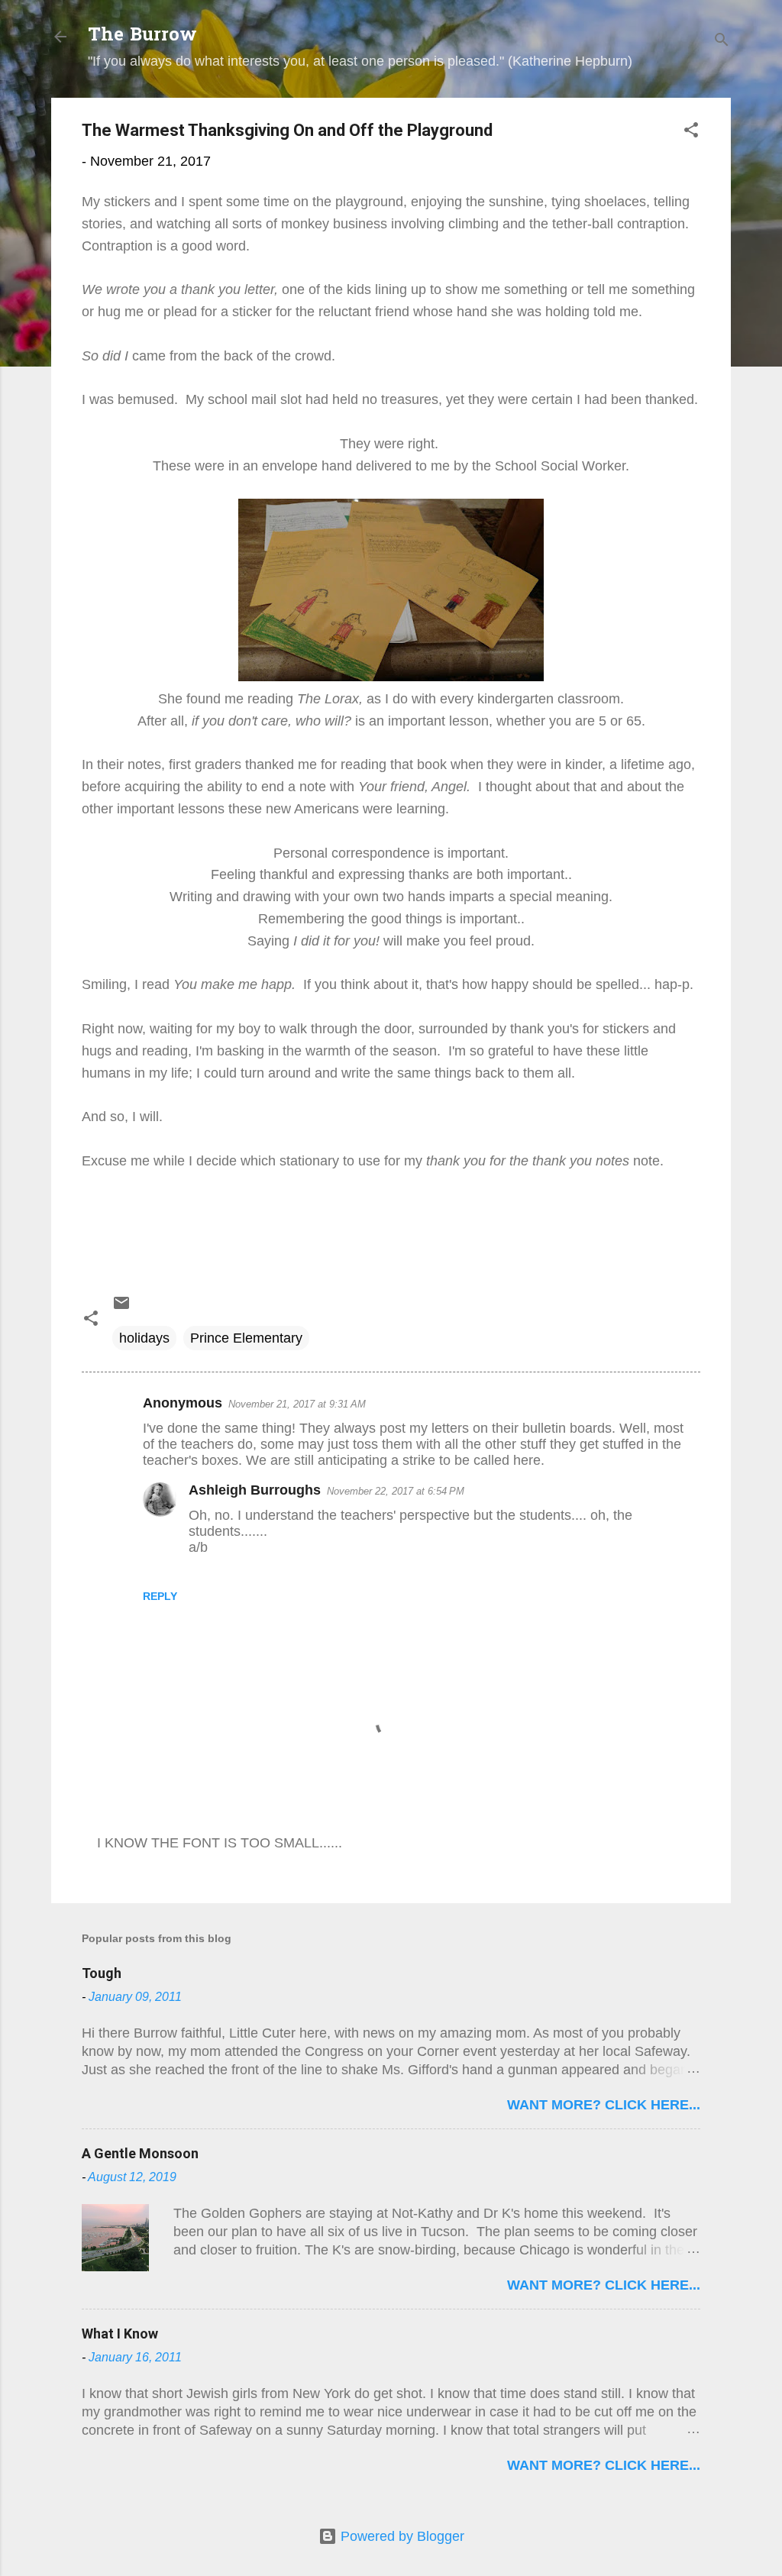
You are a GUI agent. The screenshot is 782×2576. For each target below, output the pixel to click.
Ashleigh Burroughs (255, 1490)
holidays (144, 1338)
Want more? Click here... (604, 2105)
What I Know (120, 2334)
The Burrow (142, 36)
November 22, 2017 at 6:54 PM (396, 1491)
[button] (691, 132)
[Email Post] (121, 1307)
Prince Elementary (246, 1338)
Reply (160, 1596)
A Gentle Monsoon (140, 2153)
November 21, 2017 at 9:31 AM (297, 1404)
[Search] (722, 42)
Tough (102, 1973)
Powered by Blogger (401, 2536)
